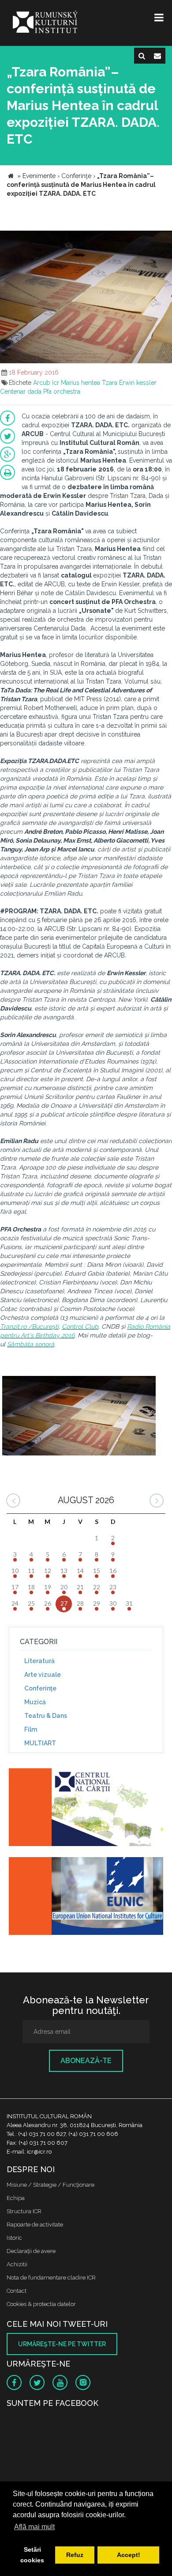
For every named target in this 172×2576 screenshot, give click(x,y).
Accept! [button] (129, 2555)
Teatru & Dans (46, 1716)
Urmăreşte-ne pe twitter (62, 2344)
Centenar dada (21, 391)
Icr (56, 383)
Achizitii (17, 2264)
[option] (79, 1417)
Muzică (35, 1702)
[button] (164, 239)
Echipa (16, 2198)
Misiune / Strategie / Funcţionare (50, 2185)
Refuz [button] (75, 2555)
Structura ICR (24, 2211)
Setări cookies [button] (32, 2555)
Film (31, 1729)
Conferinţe (40, 1688)
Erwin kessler (138, 383)
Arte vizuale (43, 1675)
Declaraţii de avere (31, 2251)
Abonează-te (86, 2061)
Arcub (42, 383)
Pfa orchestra (62, 391)
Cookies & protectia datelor (41, 2304)
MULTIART (40, 1743)
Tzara (110, 383)
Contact (17, 2291)
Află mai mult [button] (34, 2527)
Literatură (39, 1661)
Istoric (14, 2238)
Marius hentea (80, 383)
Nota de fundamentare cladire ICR (51, 2278)
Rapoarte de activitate (35, 2225)
